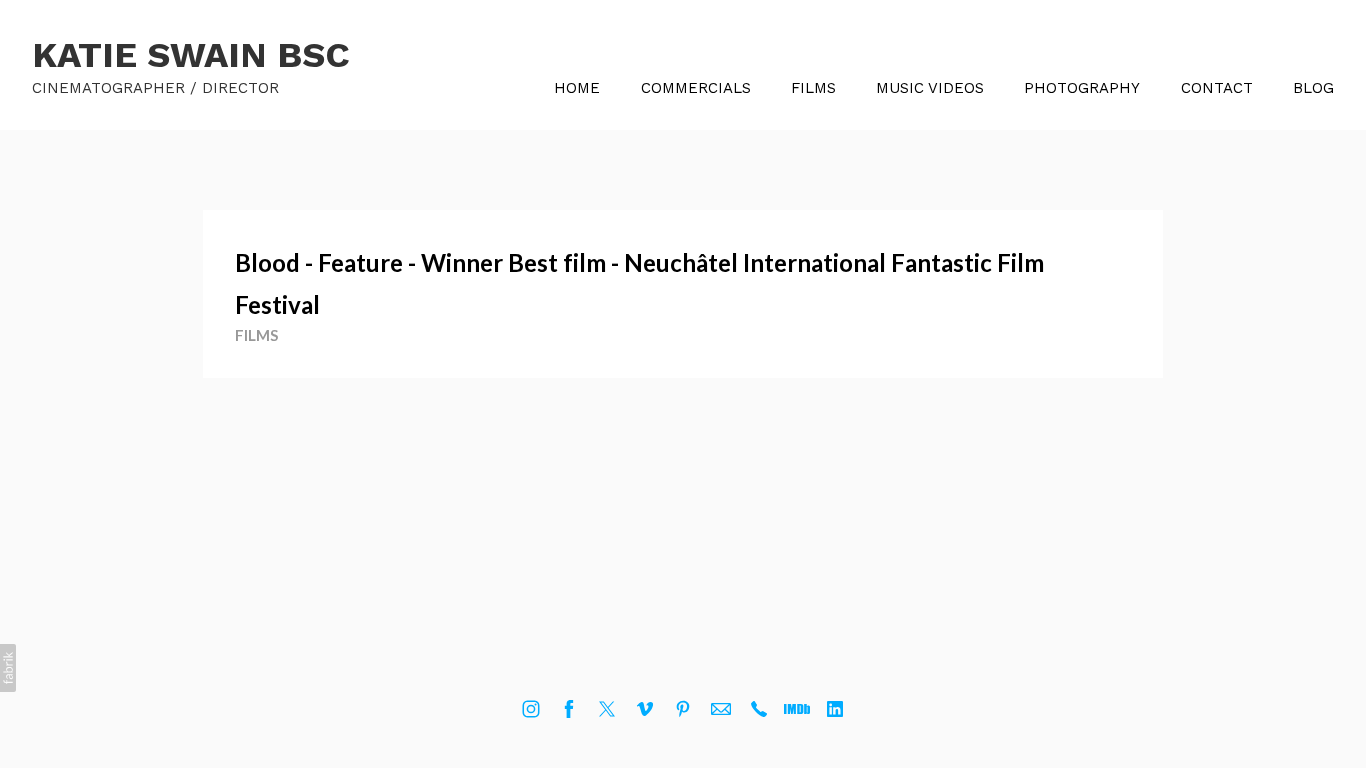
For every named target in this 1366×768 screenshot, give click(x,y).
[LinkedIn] (835, 709)
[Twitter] (607, 709)
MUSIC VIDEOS (930, 88)
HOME (577, 88)
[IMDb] (797, 709)
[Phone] (759, 709)
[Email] (721, 709)
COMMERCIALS (696, 88)
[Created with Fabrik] (8, 668)
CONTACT (1217, 88)
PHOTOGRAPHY (1082, 88)
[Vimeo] (645, 709)
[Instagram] (531, 709)
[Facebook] (569, 709)
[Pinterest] (683, 709)
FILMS (813, 88)
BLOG (1313, 88)
